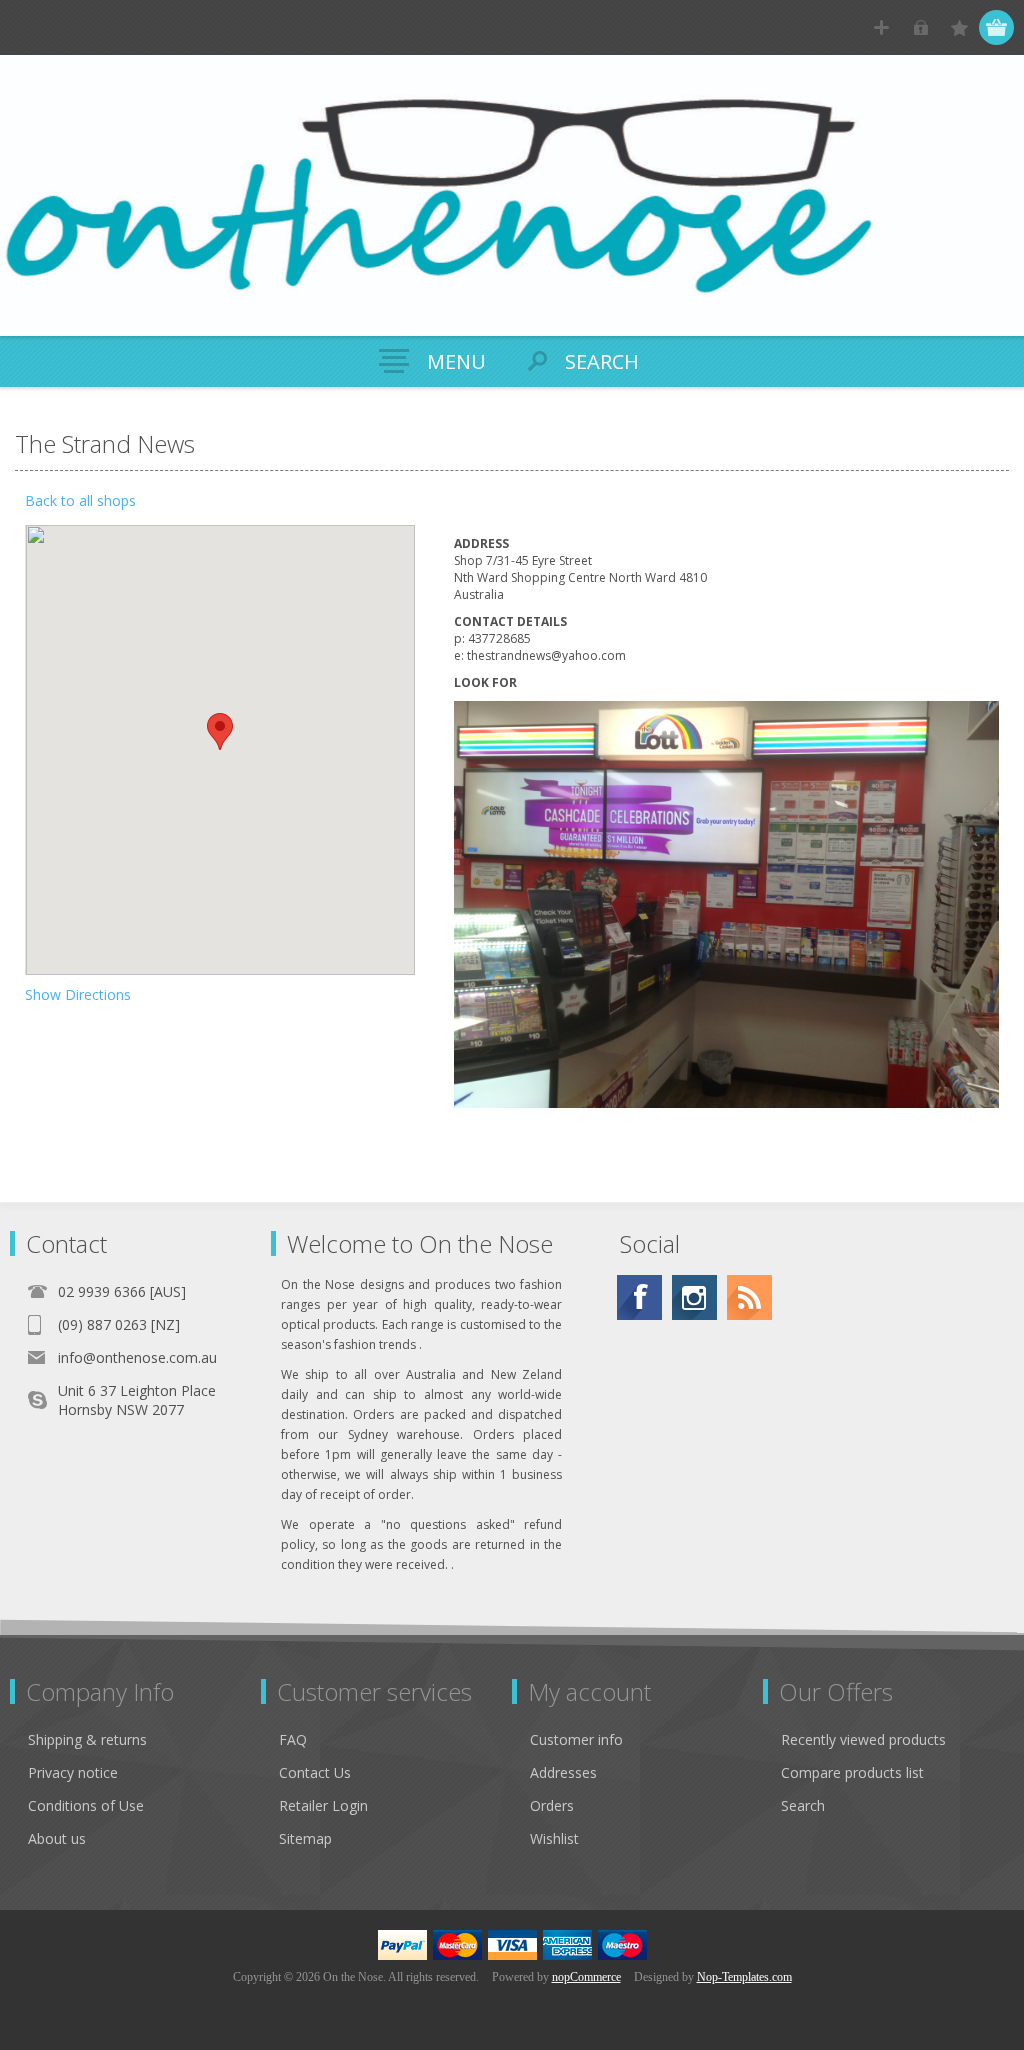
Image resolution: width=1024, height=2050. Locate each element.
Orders (552, 1805)
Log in (920, 27)
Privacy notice (73, 1772)
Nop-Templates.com (744, 1977)
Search (803, 1805)
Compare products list (852, 1772)
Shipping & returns (87, 1739)
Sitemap (305, 1838)
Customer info (576, 1739)
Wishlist (554, 1838)
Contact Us (315, 1772)
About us (57, 1838)
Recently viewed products (863, 1739)
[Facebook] (639, 1297)
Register (881, 27)
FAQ (293, 1739)
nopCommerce (586, 1977)
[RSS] (749, 1297)
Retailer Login (323, 1805)
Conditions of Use (86, 1805)
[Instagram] (694, 1297)
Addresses (563, 1772)
